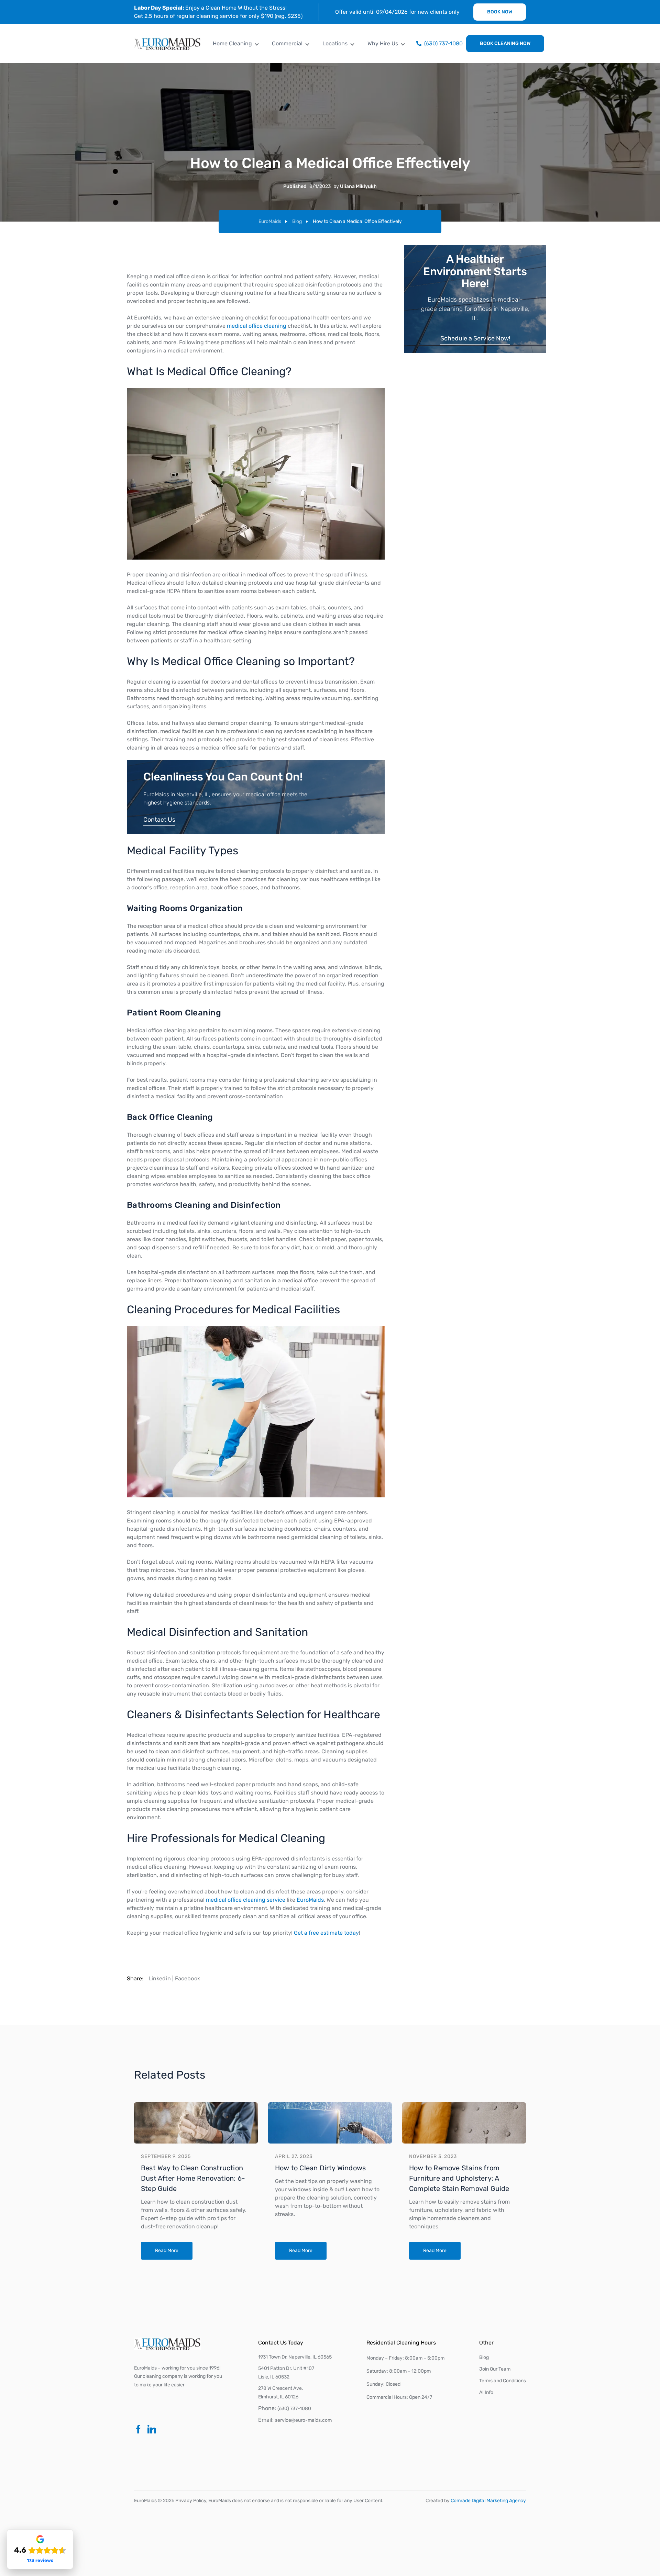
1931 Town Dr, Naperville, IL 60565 (295, 2357)
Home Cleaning (232, 43)
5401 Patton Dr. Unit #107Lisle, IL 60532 (286, 2373)
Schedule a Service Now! (475, 338)
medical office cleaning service (246, 1900)
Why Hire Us (383, 43)
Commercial (287, 43)
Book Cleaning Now (505, 43)
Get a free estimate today (326, 1933)
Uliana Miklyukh (358, 186)
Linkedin (160, 1978)
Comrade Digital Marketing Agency (488, 2501)
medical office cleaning (257, 326)
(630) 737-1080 (294, 2409)
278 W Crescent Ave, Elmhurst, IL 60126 (280, 2393)
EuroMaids (270, 221)
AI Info (486, 2392)
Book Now (500, 12)
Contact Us (159, 820)
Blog (297, 221)
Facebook (188, 1978)
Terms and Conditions (503, 2381)
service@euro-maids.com (303, 2420)
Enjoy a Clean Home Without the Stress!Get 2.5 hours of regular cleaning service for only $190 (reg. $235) (218, 12)
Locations (335, 43)
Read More (167, 2251)
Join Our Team (495, 2369)
